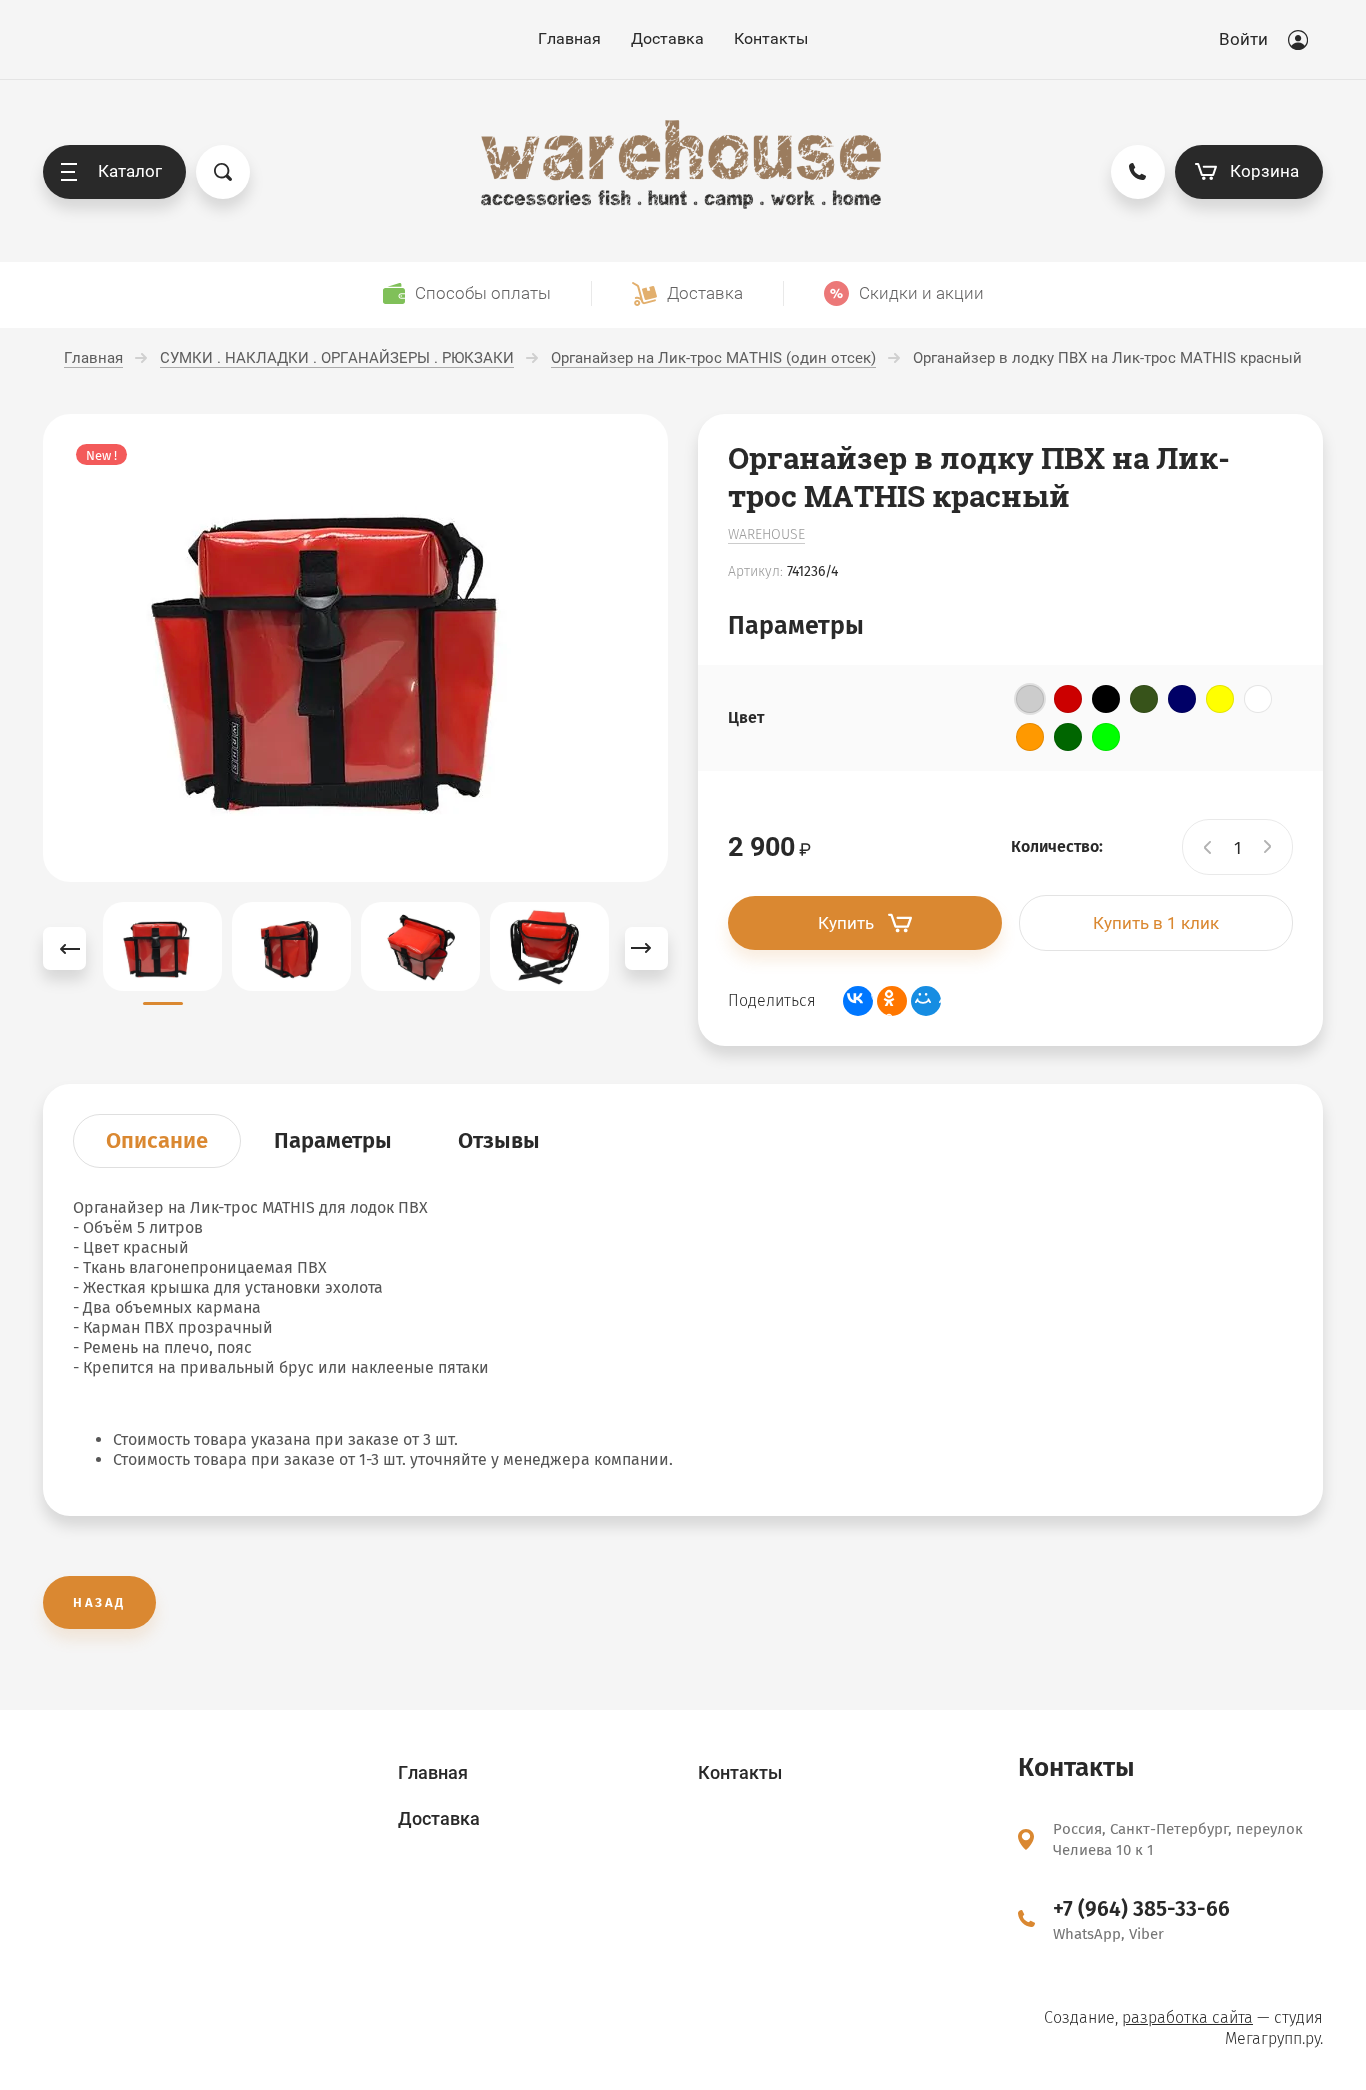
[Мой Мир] (926, 1001)
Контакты (771, 38)
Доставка (667, 38)
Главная (569, 38)
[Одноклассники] (892, 1001)
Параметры (333, 1140)
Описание (157, 1140)
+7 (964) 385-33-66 (1141, 1909)
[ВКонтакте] (858, 1001)
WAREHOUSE (766, 534)
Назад (99, 1602)
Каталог (130, 171)
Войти (1243, 39)
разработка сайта (1187, 2017)
